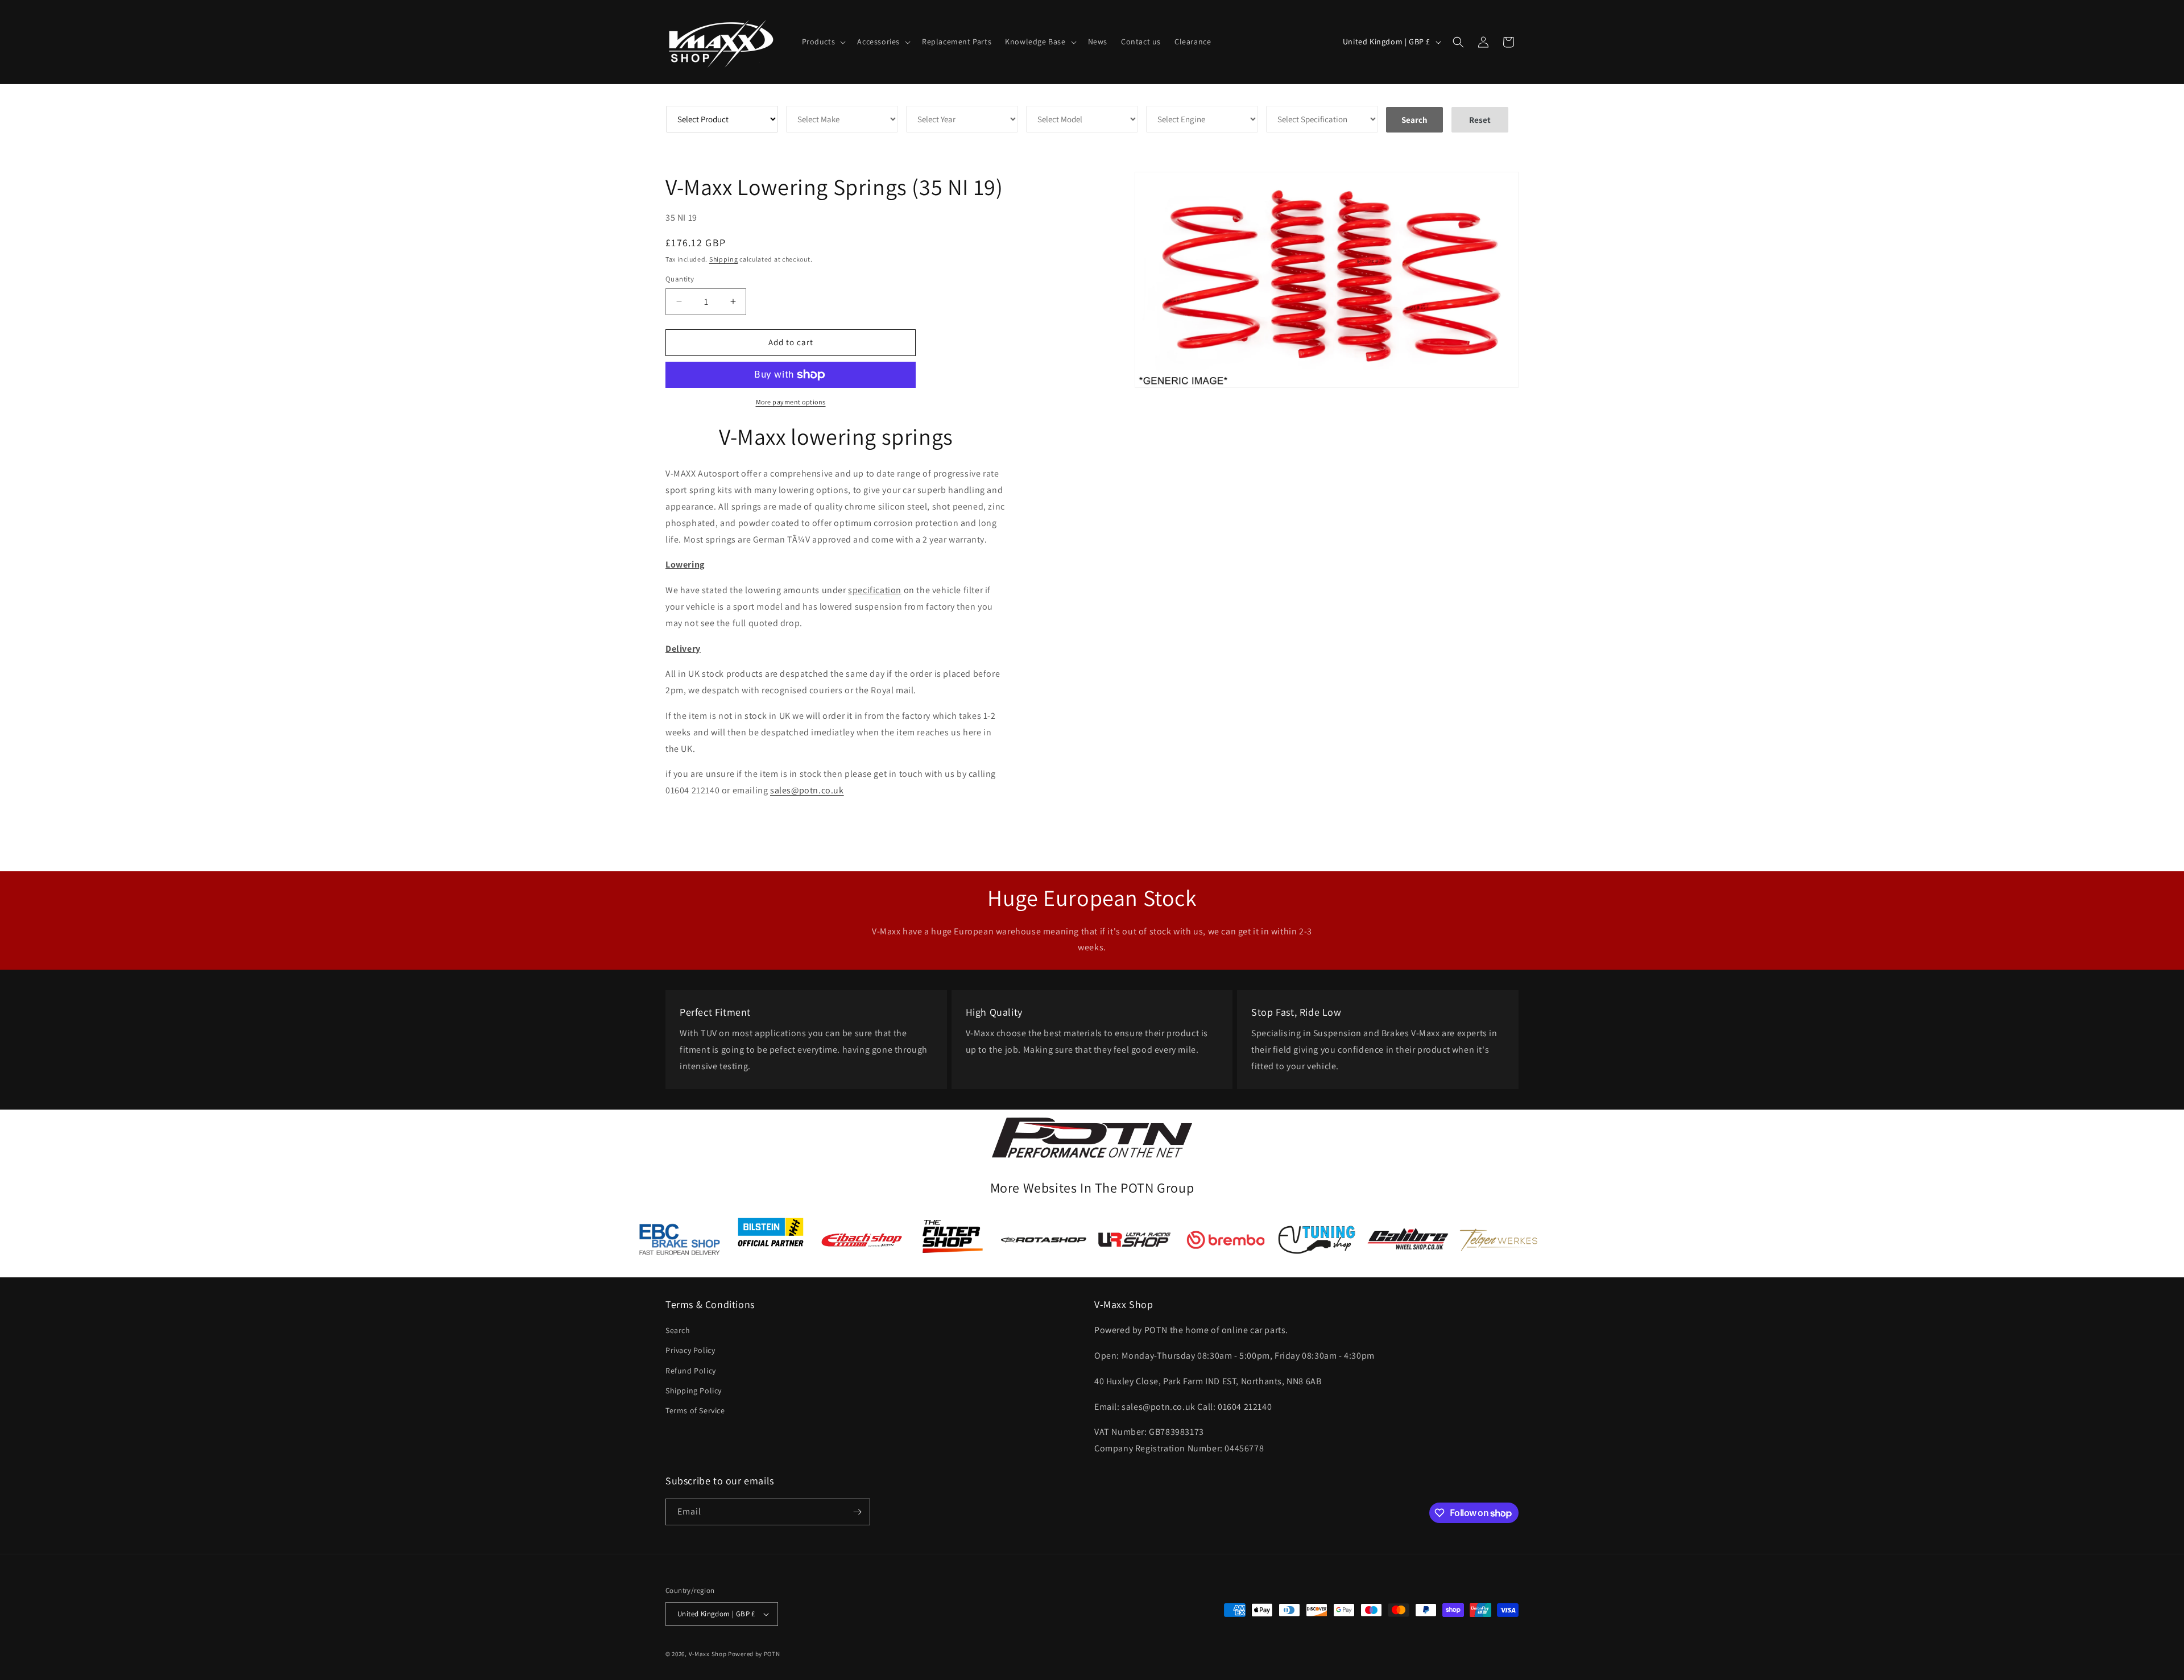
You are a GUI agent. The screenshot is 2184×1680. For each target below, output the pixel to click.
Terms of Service (695, 1410)
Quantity (680, 279)
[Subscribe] (857, 1512)
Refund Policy (691, 1371)
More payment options (791, 402)
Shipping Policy (694, 1391)
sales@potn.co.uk (807, 790)
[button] (823, 42)
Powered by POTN (754, 1654)
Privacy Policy (690, 1350)
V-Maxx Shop (708, 1654)
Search (678, 1330)
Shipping (724, 259)
